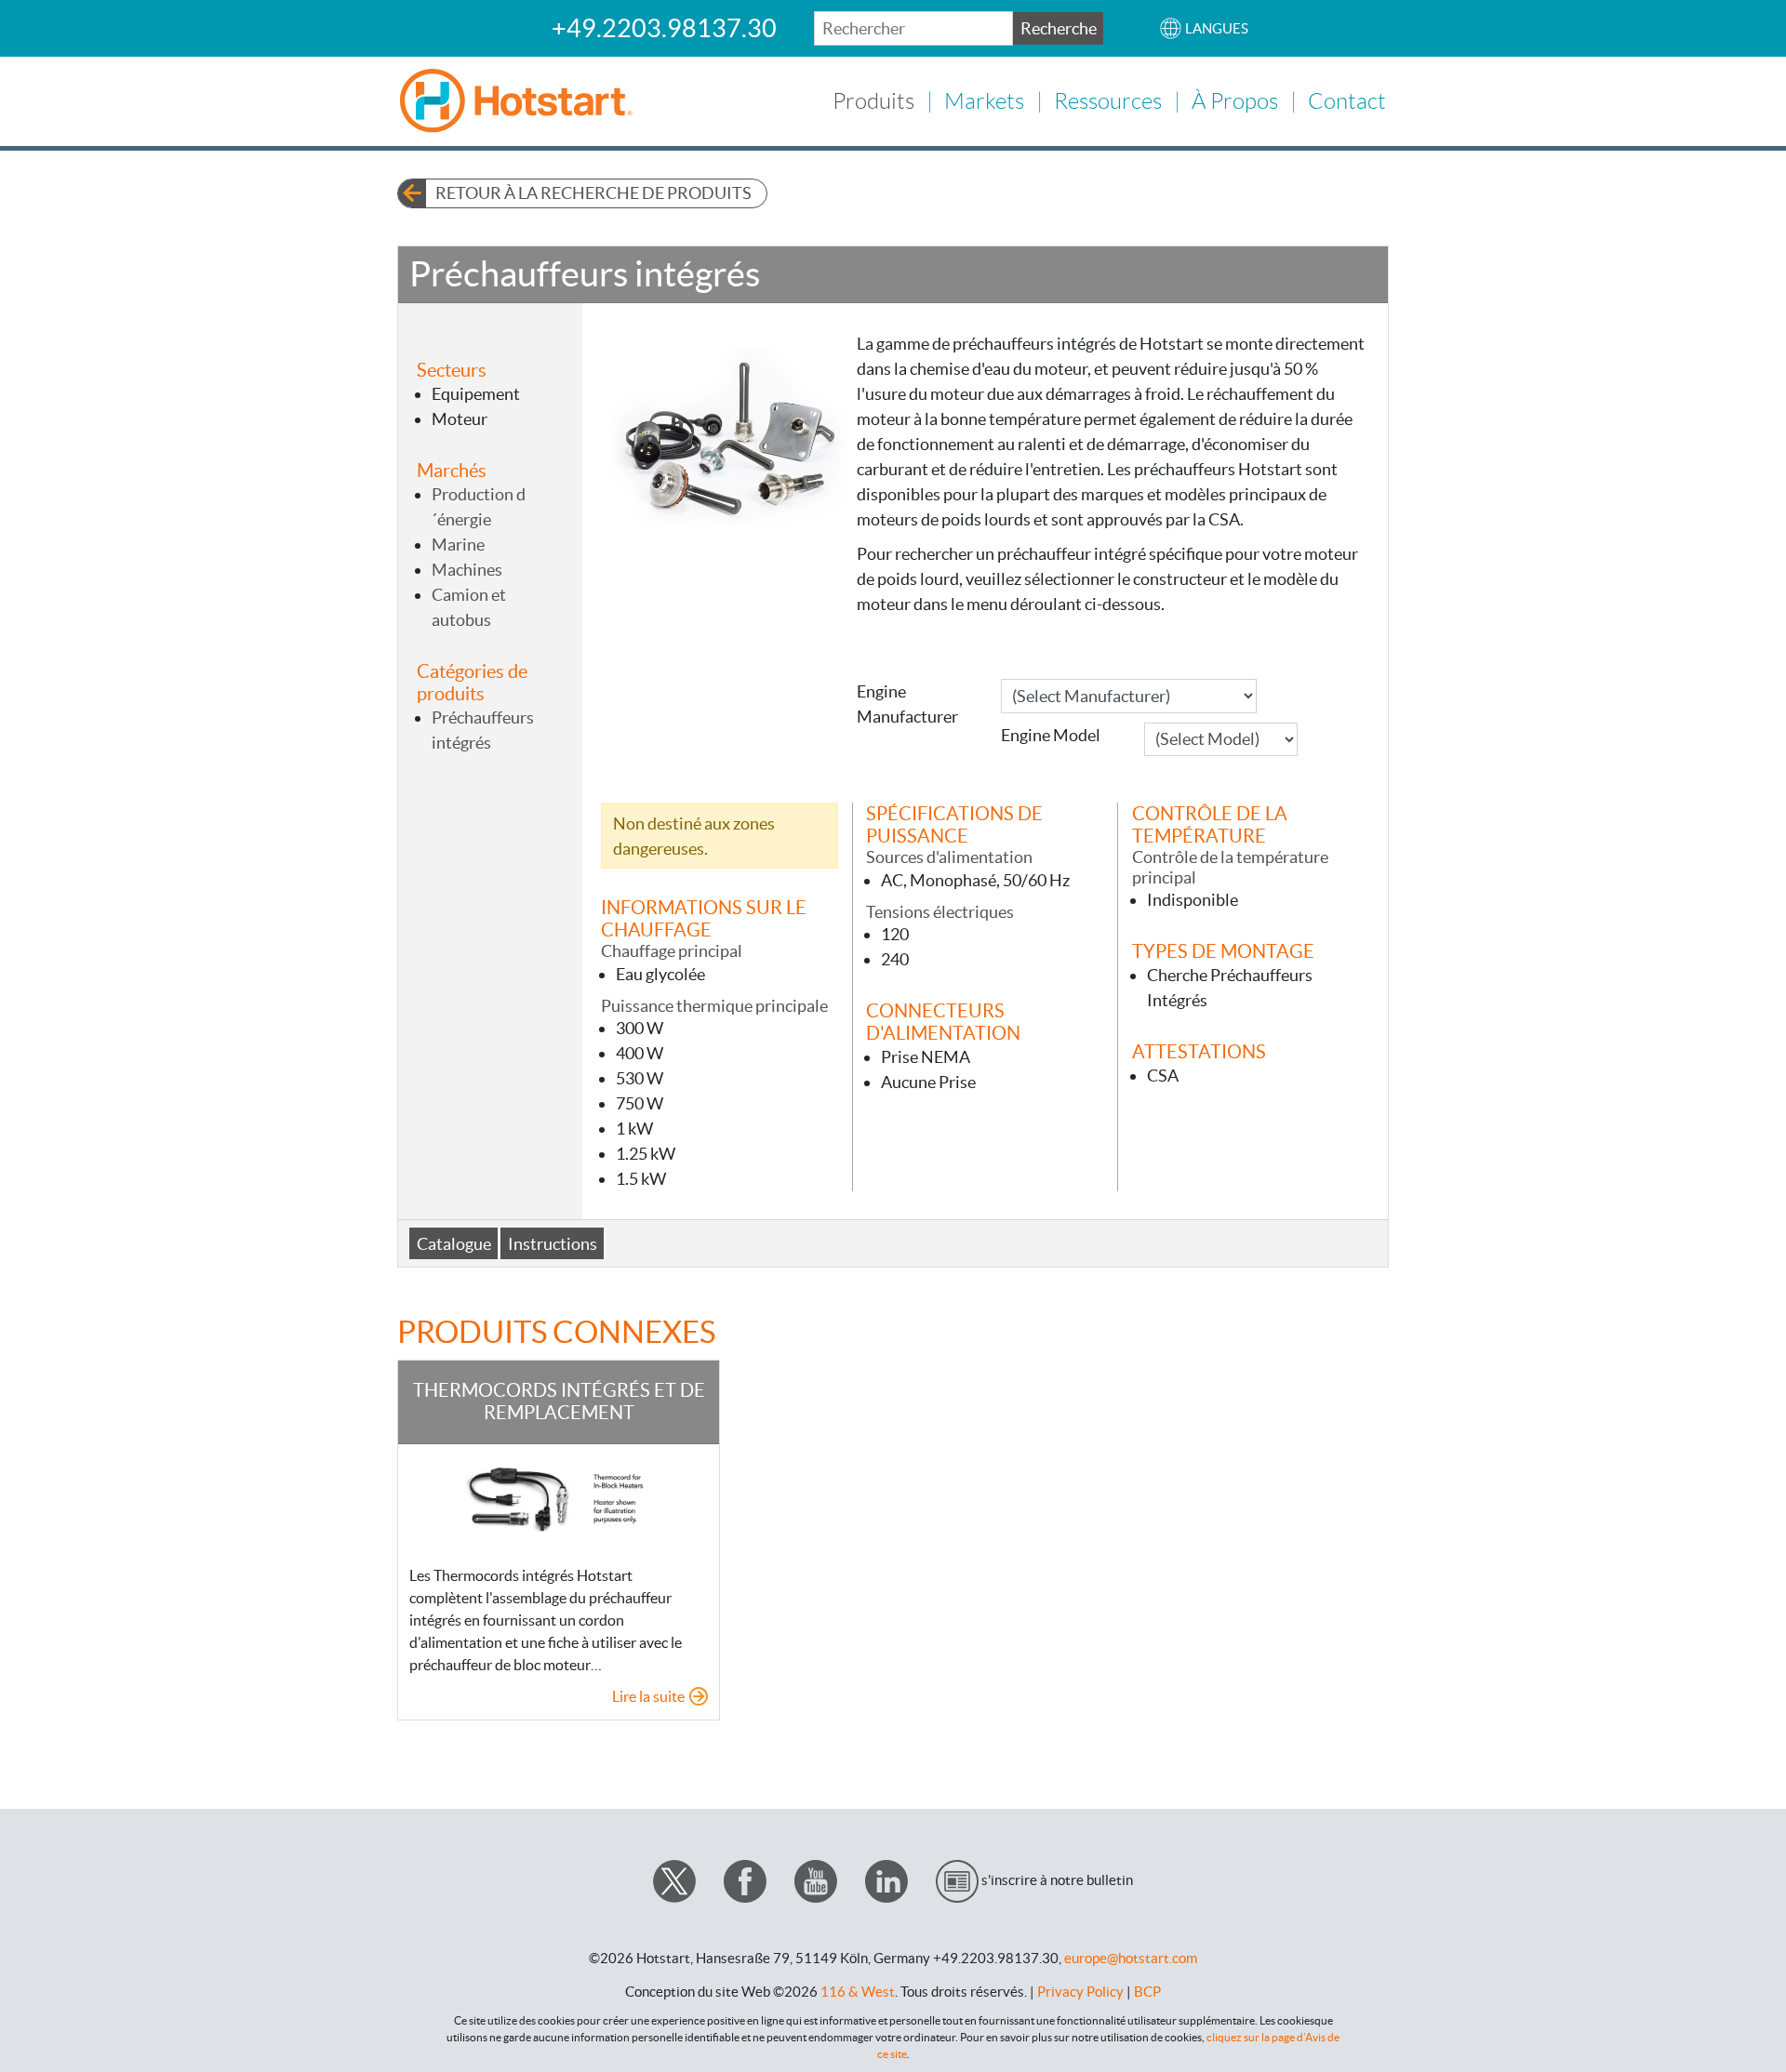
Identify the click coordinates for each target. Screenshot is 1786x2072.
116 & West (858, 1992)
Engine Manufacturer (907, 704)
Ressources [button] (1108, 101)
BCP (1147, 1992)
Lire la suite (648, 1696)
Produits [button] (873, 101)
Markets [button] (984, 101)
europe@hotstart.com (1131, 1958)
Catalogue (454, 1244)
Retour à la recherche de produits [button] (593, 193)
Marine (458, 545)
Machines (467, 570)
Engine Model (1051, 735)
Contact (1347, 101)
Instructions (553, 1244)
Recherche (1059, 28)
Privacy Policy (1080, 1992)
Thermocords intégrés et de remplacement (559, 1401)
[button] (1204, 28)
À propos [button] (1235, 101)
